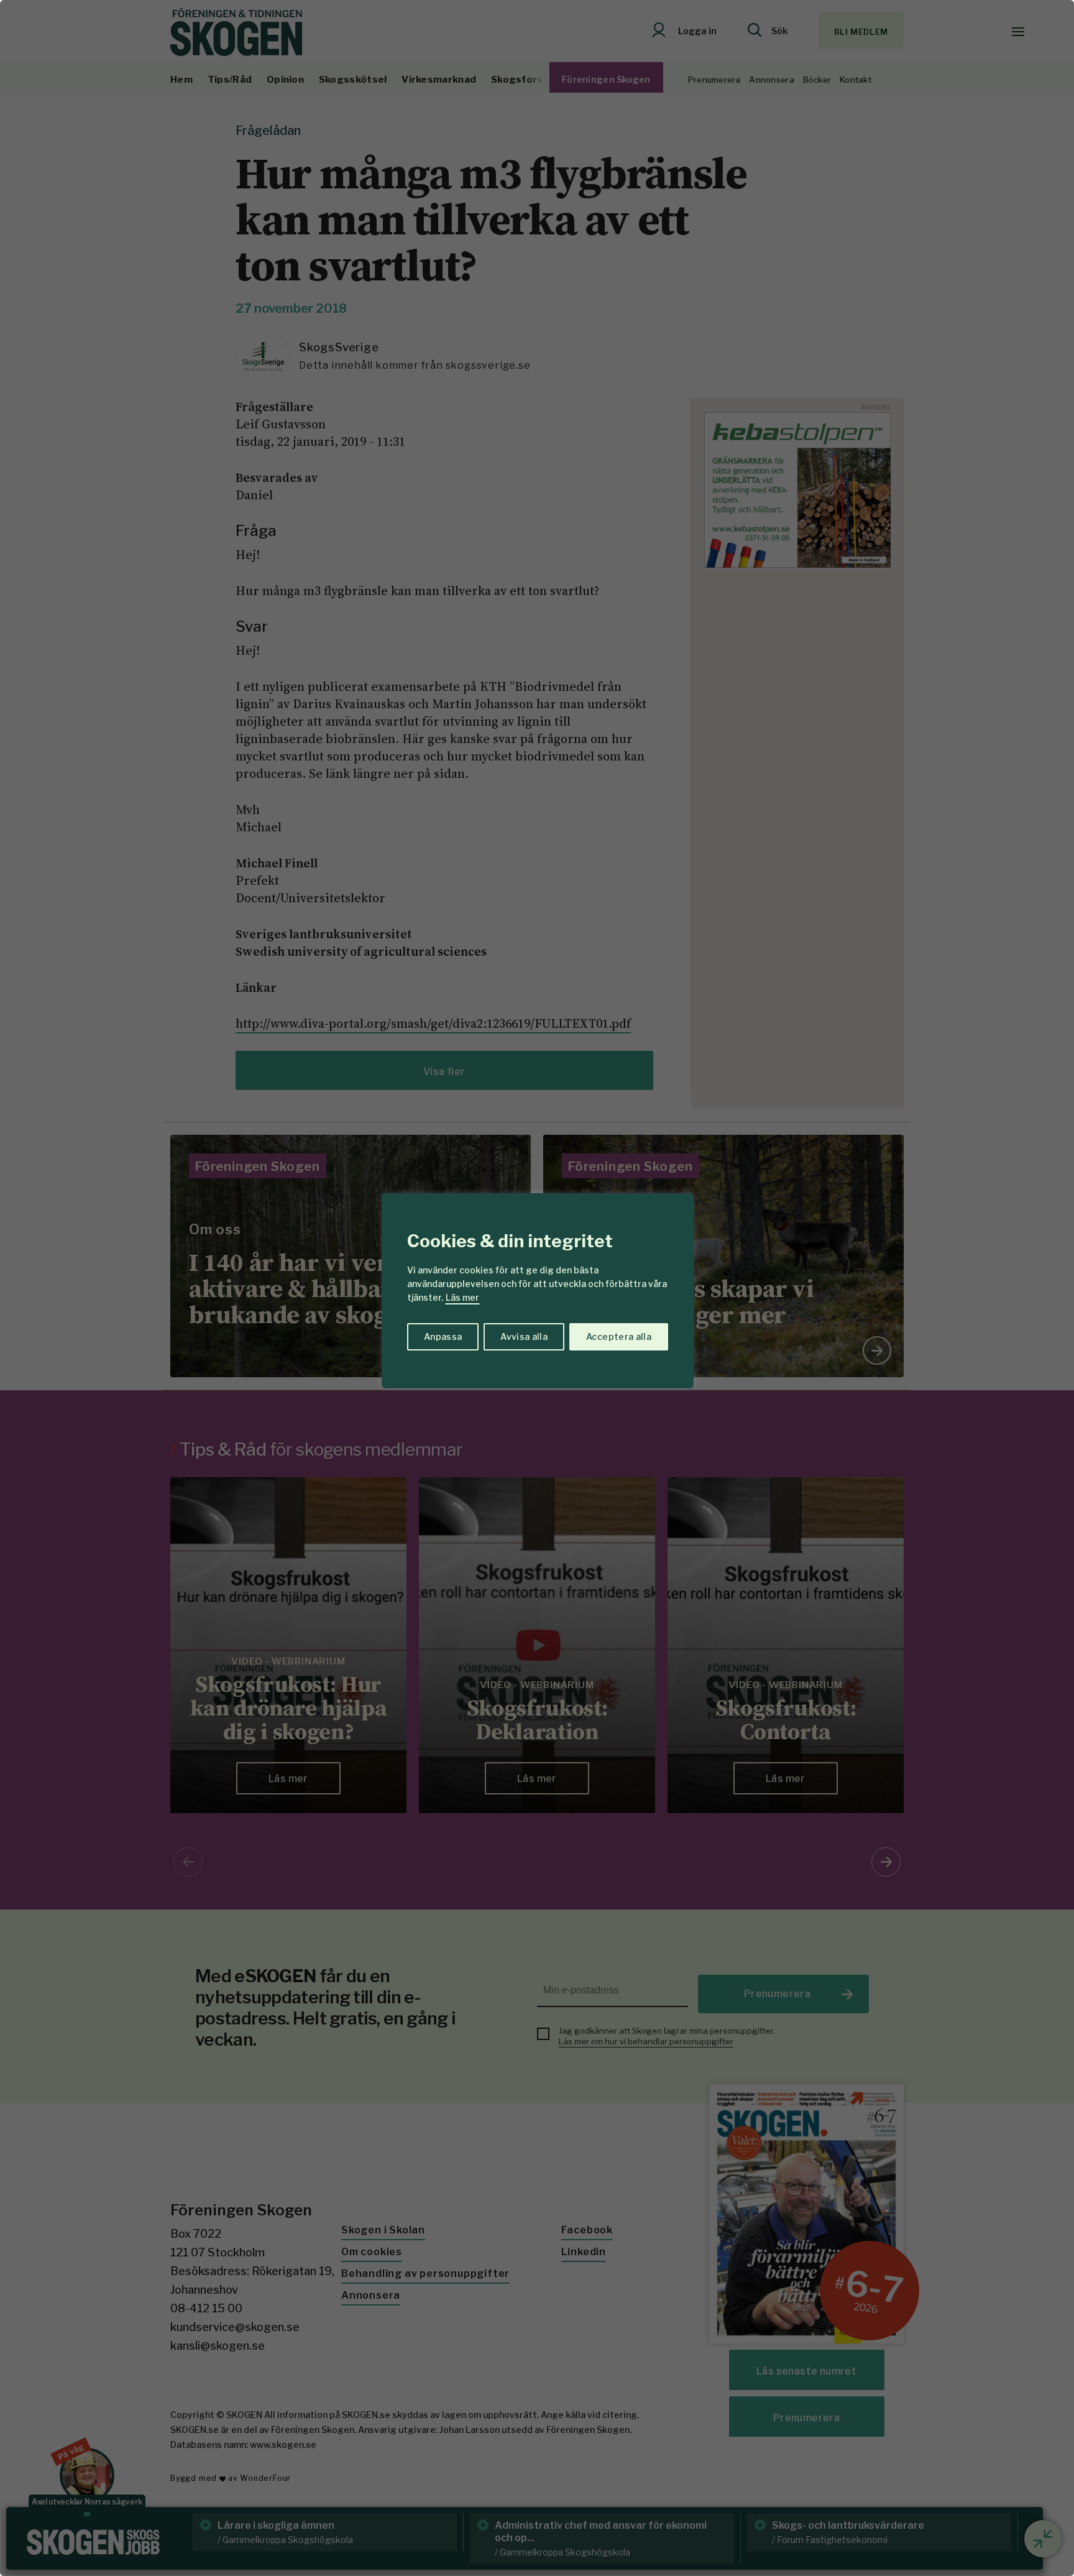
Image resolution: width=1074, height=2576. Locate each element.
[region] (537, 1288)
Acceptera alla (619, 1336)
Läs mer (462, 1297)
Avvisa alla (524, 1336)
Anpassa (443, 1336)
